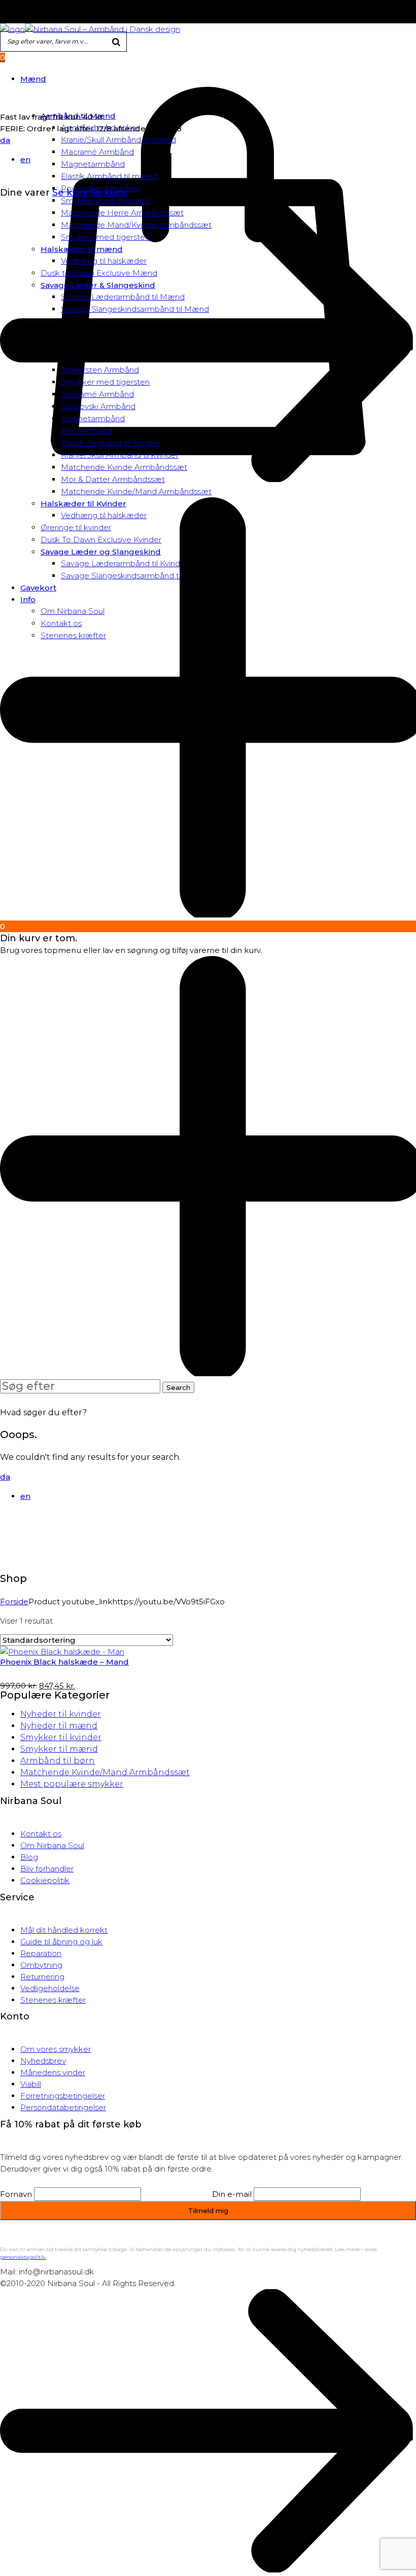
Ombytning (41, 1965)
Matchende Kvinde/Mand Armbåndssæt (136, 491)
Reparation (41, 1953)
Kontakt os (41, 1834)
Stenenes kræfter (53, 2000)
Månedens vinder (53, 2072)
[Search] (116, 43)
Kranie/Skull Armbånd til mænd (118, 140)
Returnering (42, 1977)
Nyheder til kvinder (61, 1714)
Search (178, 1387)
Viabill (31, 2084)
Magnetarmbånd (93, 164)
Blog (29, 1857)
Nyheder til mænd (59, 1726)
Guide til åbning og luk (61, 1942)
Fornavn (16, 2194)
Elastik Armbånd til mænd (109, 176)
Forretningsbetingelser (63, 2096)
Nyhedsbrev (43, 2061)
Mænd (33, 79)
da (5, 140)
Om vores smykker (56, 2049)
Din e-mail (232, 2194)
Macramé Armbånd (97, 152)
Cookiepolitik (45, 1880)
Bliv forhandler (47, 1869)
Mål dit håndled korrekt (64, 1930)
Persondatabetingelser (63, 2107)
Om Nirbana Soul (52, 1845)
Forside (14, 1602)
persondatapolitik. (23, 2257)
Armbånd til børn (58, 1761)
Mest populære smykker (72, 1784)
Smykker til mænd (59, 1749)
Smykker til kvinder (61, 1737)
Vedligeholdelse (50, 1988)
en (25, 159)
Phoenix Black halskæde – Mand (64, 1662)
